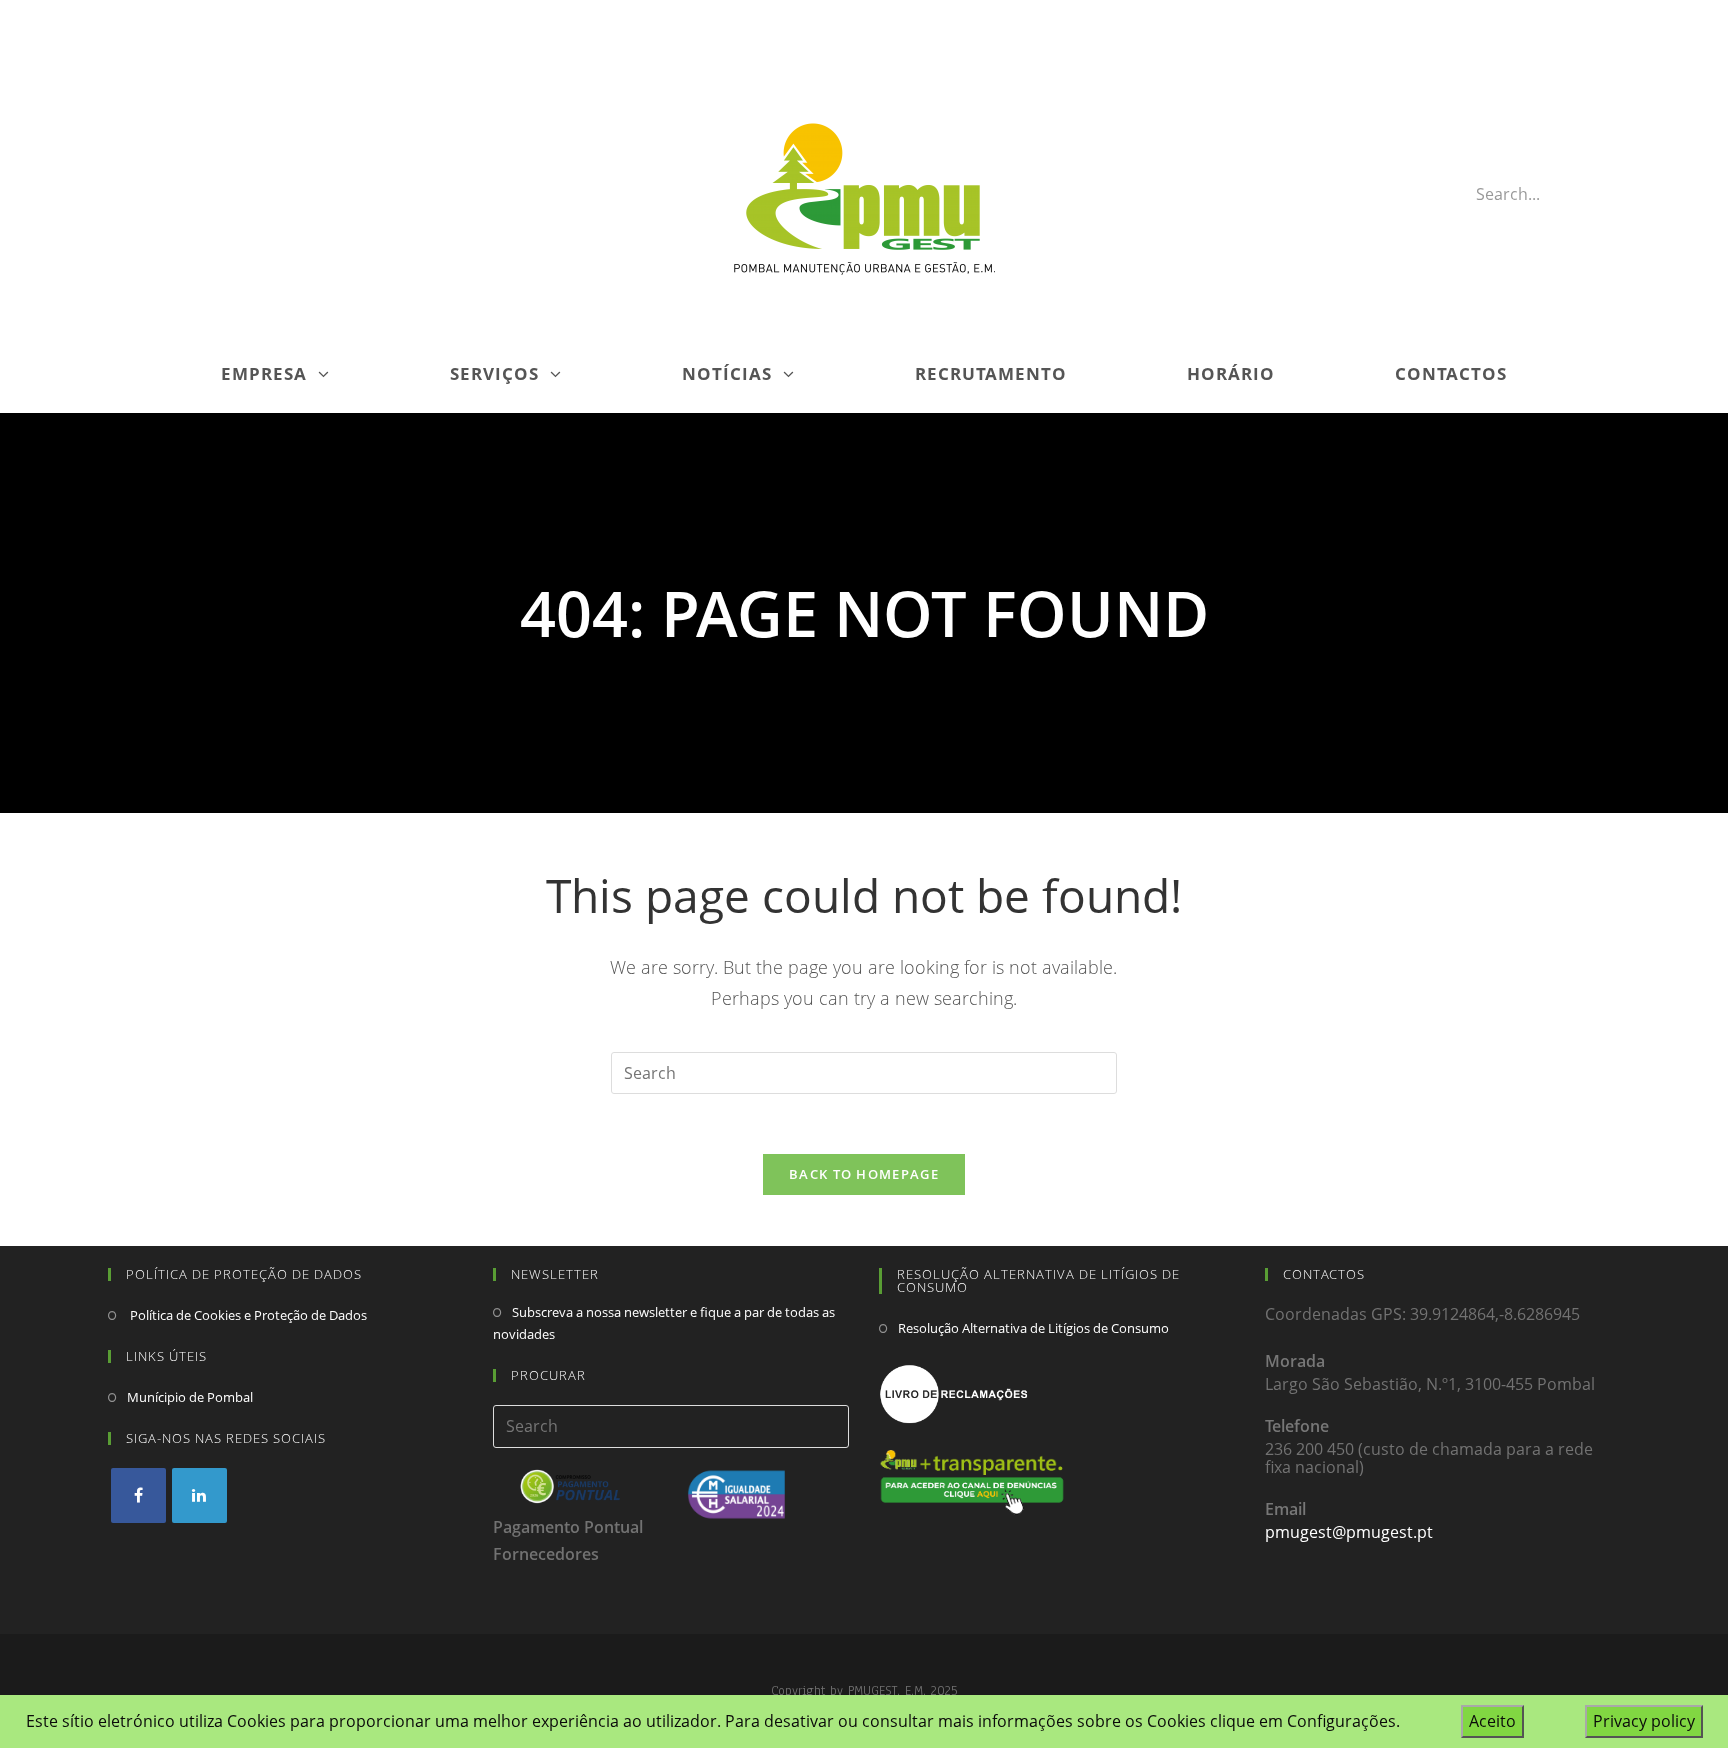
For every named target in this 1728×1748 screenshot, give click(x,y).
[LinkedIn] (199, 1495)
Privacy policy (1644, 1721)
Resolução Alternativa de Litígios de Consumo (1033, 1328)
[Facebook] (138, 1495)
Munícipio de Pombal (190, 1397)
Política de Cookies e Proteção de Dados (247, 1315)
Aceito (1492, 1721)
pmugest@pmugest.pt (1349, 1532)
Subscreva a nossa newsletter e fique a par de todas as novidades (664, 1323)
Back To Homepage (864, 1174)
